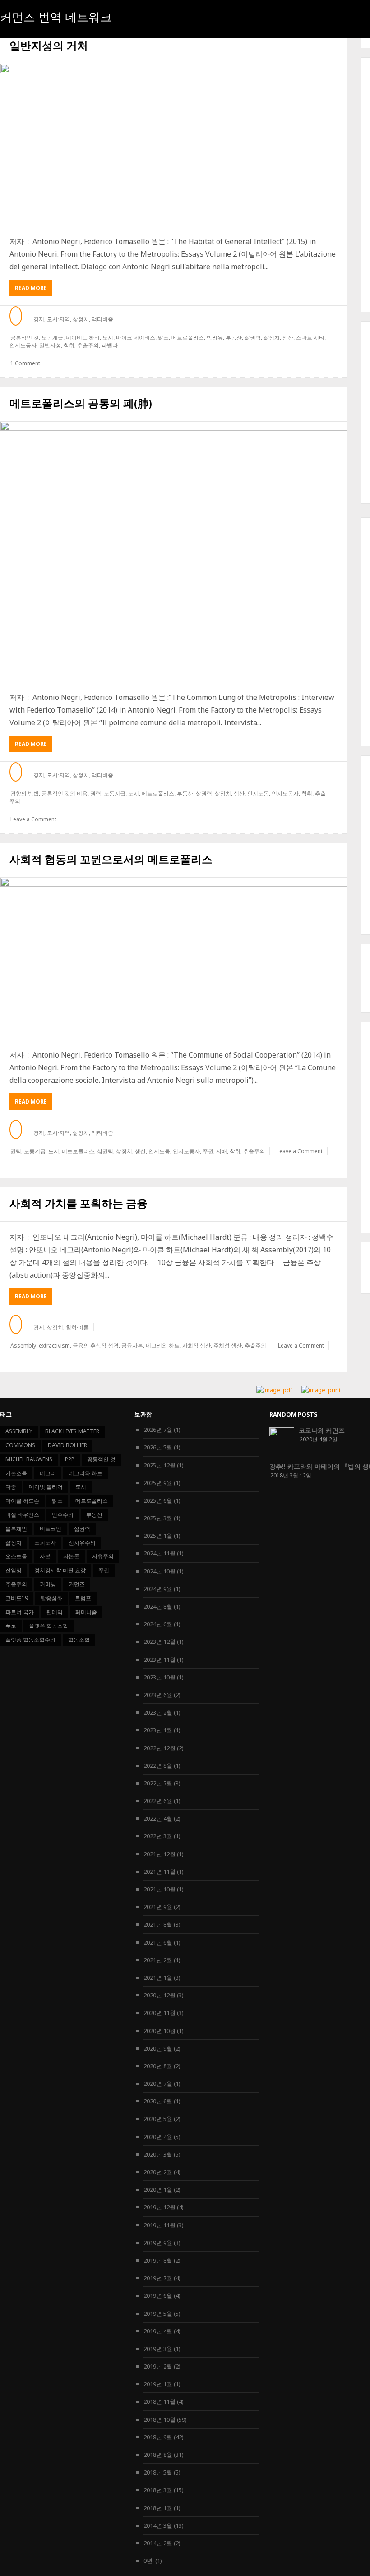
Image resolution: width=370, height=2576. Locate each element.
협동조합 (79, 1640)
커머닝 (48, 1584)
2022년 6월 (158, 1801)
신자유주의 (82, 1543)
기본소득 (16, 1473)
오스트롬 (16, 1556)
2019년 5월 (158, 2314)
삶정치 (81, 319)
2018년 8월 (158, 2455)
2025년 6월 (158, 1500)
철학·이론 (77, 1327)
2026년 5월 (158, 1447)
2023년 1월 (158, 1730)
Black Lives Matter (72, 1431)
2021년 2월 (158, 1960)
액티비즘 (102, 319)
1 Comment (25, 363)
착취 (69, 345)
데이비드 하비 (83, 338)
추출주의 (88, 345)
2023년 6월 (158, 1695)
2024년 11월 (160, 1553)
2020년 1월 (158, 2190)
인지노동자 (23, 345)
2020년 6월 (158, 2101)
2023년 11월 (160, 1660)
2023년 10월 (160, 1677)
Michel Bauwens (29, 1459)
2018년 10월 (160, 2420)
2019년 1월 (158, 2384)
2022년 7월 (158, 1783)
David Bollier (67, 1445)
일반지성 (50, 345)
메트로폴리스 (188, 338)
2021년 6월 (158, 1942)
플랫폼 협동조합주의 (30, 1640)
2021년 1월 (158, 1978)
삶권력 (253, 338)
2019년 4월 (158, 2331)
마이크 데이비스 (136, 338)
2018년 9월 (158, 2437)
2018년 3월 (158, 2490)
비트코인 (51, 1529)
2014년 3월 (158, 2525)
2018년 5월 (158, 2472)
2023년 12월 (160, 1642)
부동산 (234, 338)
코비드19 (17, 1598)
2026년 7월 (158, 1430)
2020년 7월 (158, 2084)
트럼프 (83, 1598)
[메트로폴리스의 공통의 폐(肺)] (174, 552)
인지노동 (258, 793)
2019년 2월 (158, 2366)
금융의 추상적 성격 (96, 1345)
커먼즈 (77, 1584)
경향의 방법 (25, 793)
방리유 (215, 338)
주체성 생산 (228, 1345)
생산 (288, 338)
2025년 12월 (160, 1465)
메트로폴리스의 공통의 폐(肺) (81, 403)
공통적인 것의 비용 (65, 793)
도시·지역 (58, 319)
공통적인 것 (25, 338)
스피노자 (45, 1543)
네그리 (48, 1473)
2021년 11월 (160, 1872)
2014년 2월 (158, 2543)
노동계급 (52, 338)
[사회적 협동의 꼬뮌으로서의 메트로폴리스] (174, 959)
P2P (70, 1459)
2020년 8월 (158, 2066)
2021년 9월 (158, 1907)
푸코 (11, 1626)
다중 (11, 1487)
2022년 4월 (158, 1818)
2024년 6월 (158, 1624)
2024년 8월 (158, 1606)
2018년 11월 (160, 2401)
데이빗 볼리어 (46, 1487)
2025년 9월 (158, 1483)
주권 (208, 1151)
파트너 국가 (20, 1612)
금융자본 (132, 1345)
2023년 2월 (158, 1712)
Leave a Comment (33, 819)
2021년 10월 (160, 1889)
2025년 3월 (158, 1518)
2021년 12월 (160, 1854)
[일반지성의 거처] (174, 145)
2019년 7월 (158, 2278)
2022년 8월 (158, 1766)
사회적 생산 (197, 1345)
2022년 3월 (158, 1836)
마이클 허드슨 (22, 1501)
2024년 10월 (160, 1571)
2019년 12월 (160, 2207)
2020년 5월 (158, 2119)
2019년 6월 (158, 2295)
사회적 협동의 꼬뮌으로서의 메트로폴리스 (111, 859)
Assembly (23, 1345)
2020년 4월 (158, 2137)
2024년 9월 (158, 1589)
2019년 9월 (158, 2243)
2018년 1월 (158, 2508)
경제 (39, 319)
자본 (45, 1556)
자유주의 (103, 1556)
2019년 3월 (158, 2349)
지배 (222, 1151)
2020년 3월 (158, 2154)
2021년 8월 (158, 1924)
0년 (149, 2561)
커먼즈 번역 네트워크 (56, 17)
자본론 (71, 1556)
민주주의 (63, 1515)
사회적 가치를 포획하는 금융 (79, 1203)
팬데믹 (55, 1612)
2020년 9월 (158, 2048)
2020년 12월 (160, 1995)
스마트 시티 (310, 338)
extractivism (54, 1345)
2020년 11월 (160, 2013)
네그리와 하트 (163, 1345)
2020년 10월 (160, 2031)
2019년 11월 (160, 2225)
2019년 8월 (158, 2260)
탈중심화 (51, 1598)
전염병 (14, 1570)
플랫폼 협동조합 (49, 1626)
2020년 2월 (158, 2172)
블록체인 (16, 1529)
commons (20, 1445)
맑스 (163, 338)
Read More (34, 290)
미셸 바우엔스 (22, 1515)
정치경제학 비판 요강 (60, 1570)
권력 (96, 793)
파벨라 (110, 345)
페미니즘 (86, 1612)
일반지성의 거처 (49, 45)
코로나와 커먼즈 (322, 1430)
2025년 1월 (158, 1536)
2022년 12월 (160, 1748)
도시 (108, 338)
